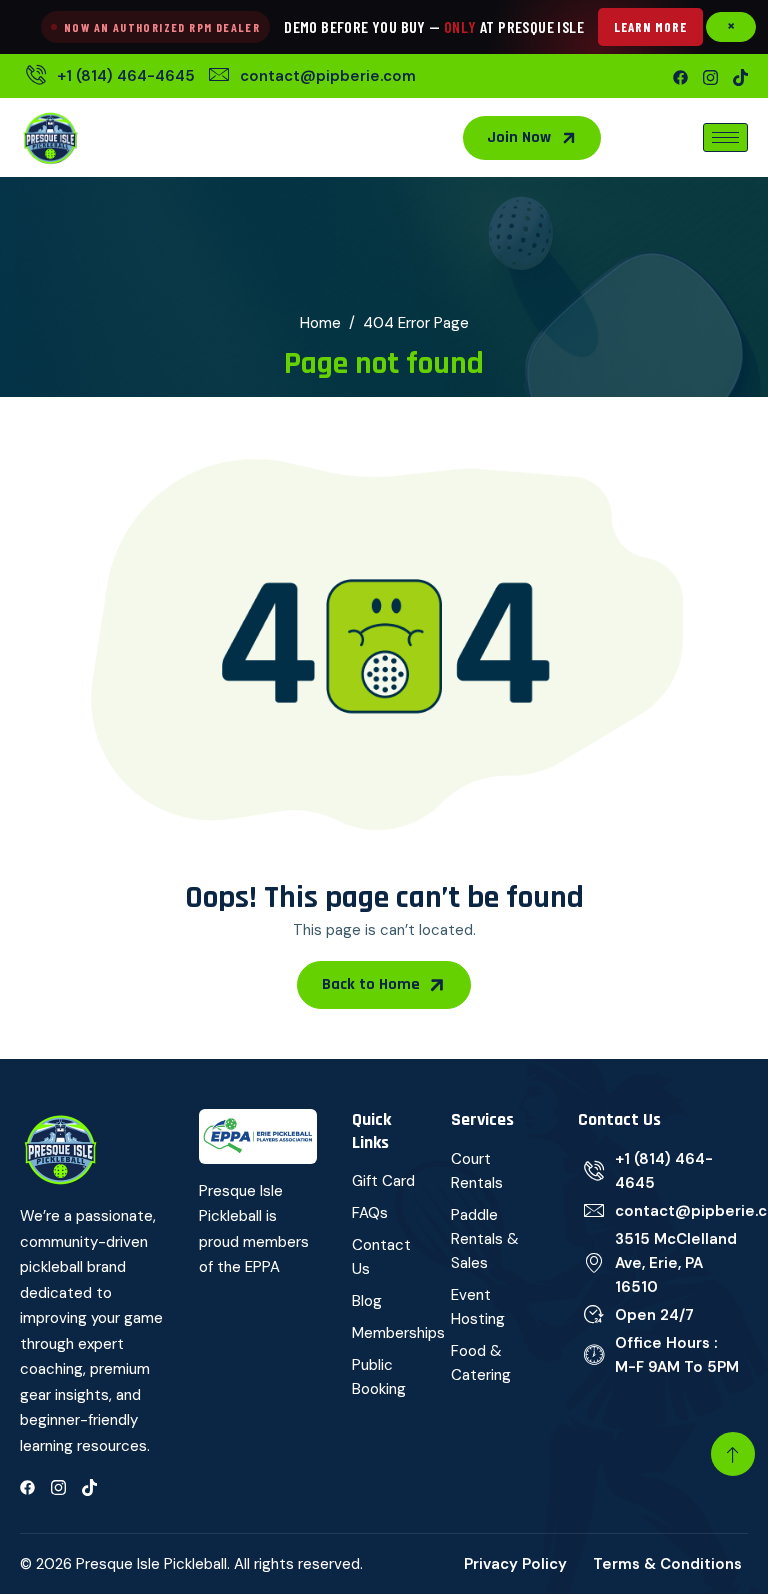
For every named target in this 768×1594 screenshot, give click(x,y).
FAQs (370, 1213)
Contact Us (381, 1257)
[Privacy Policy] (518, 1564)
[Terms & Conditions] (670, 1564)
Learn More (650, 27)
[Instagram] (710, 76)
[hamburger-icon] (725, 137)
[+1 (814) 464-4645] (107, 76)
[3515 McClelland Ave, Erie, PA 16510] (663, 1263)
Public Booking (379, 1377)
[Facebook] (680, 76)
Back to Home (371, 984)
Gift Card (383, 1181)
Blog (367, 1301)
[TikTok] (740, 76)
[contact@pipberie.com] (309, 76)
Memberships (384, 1333)
